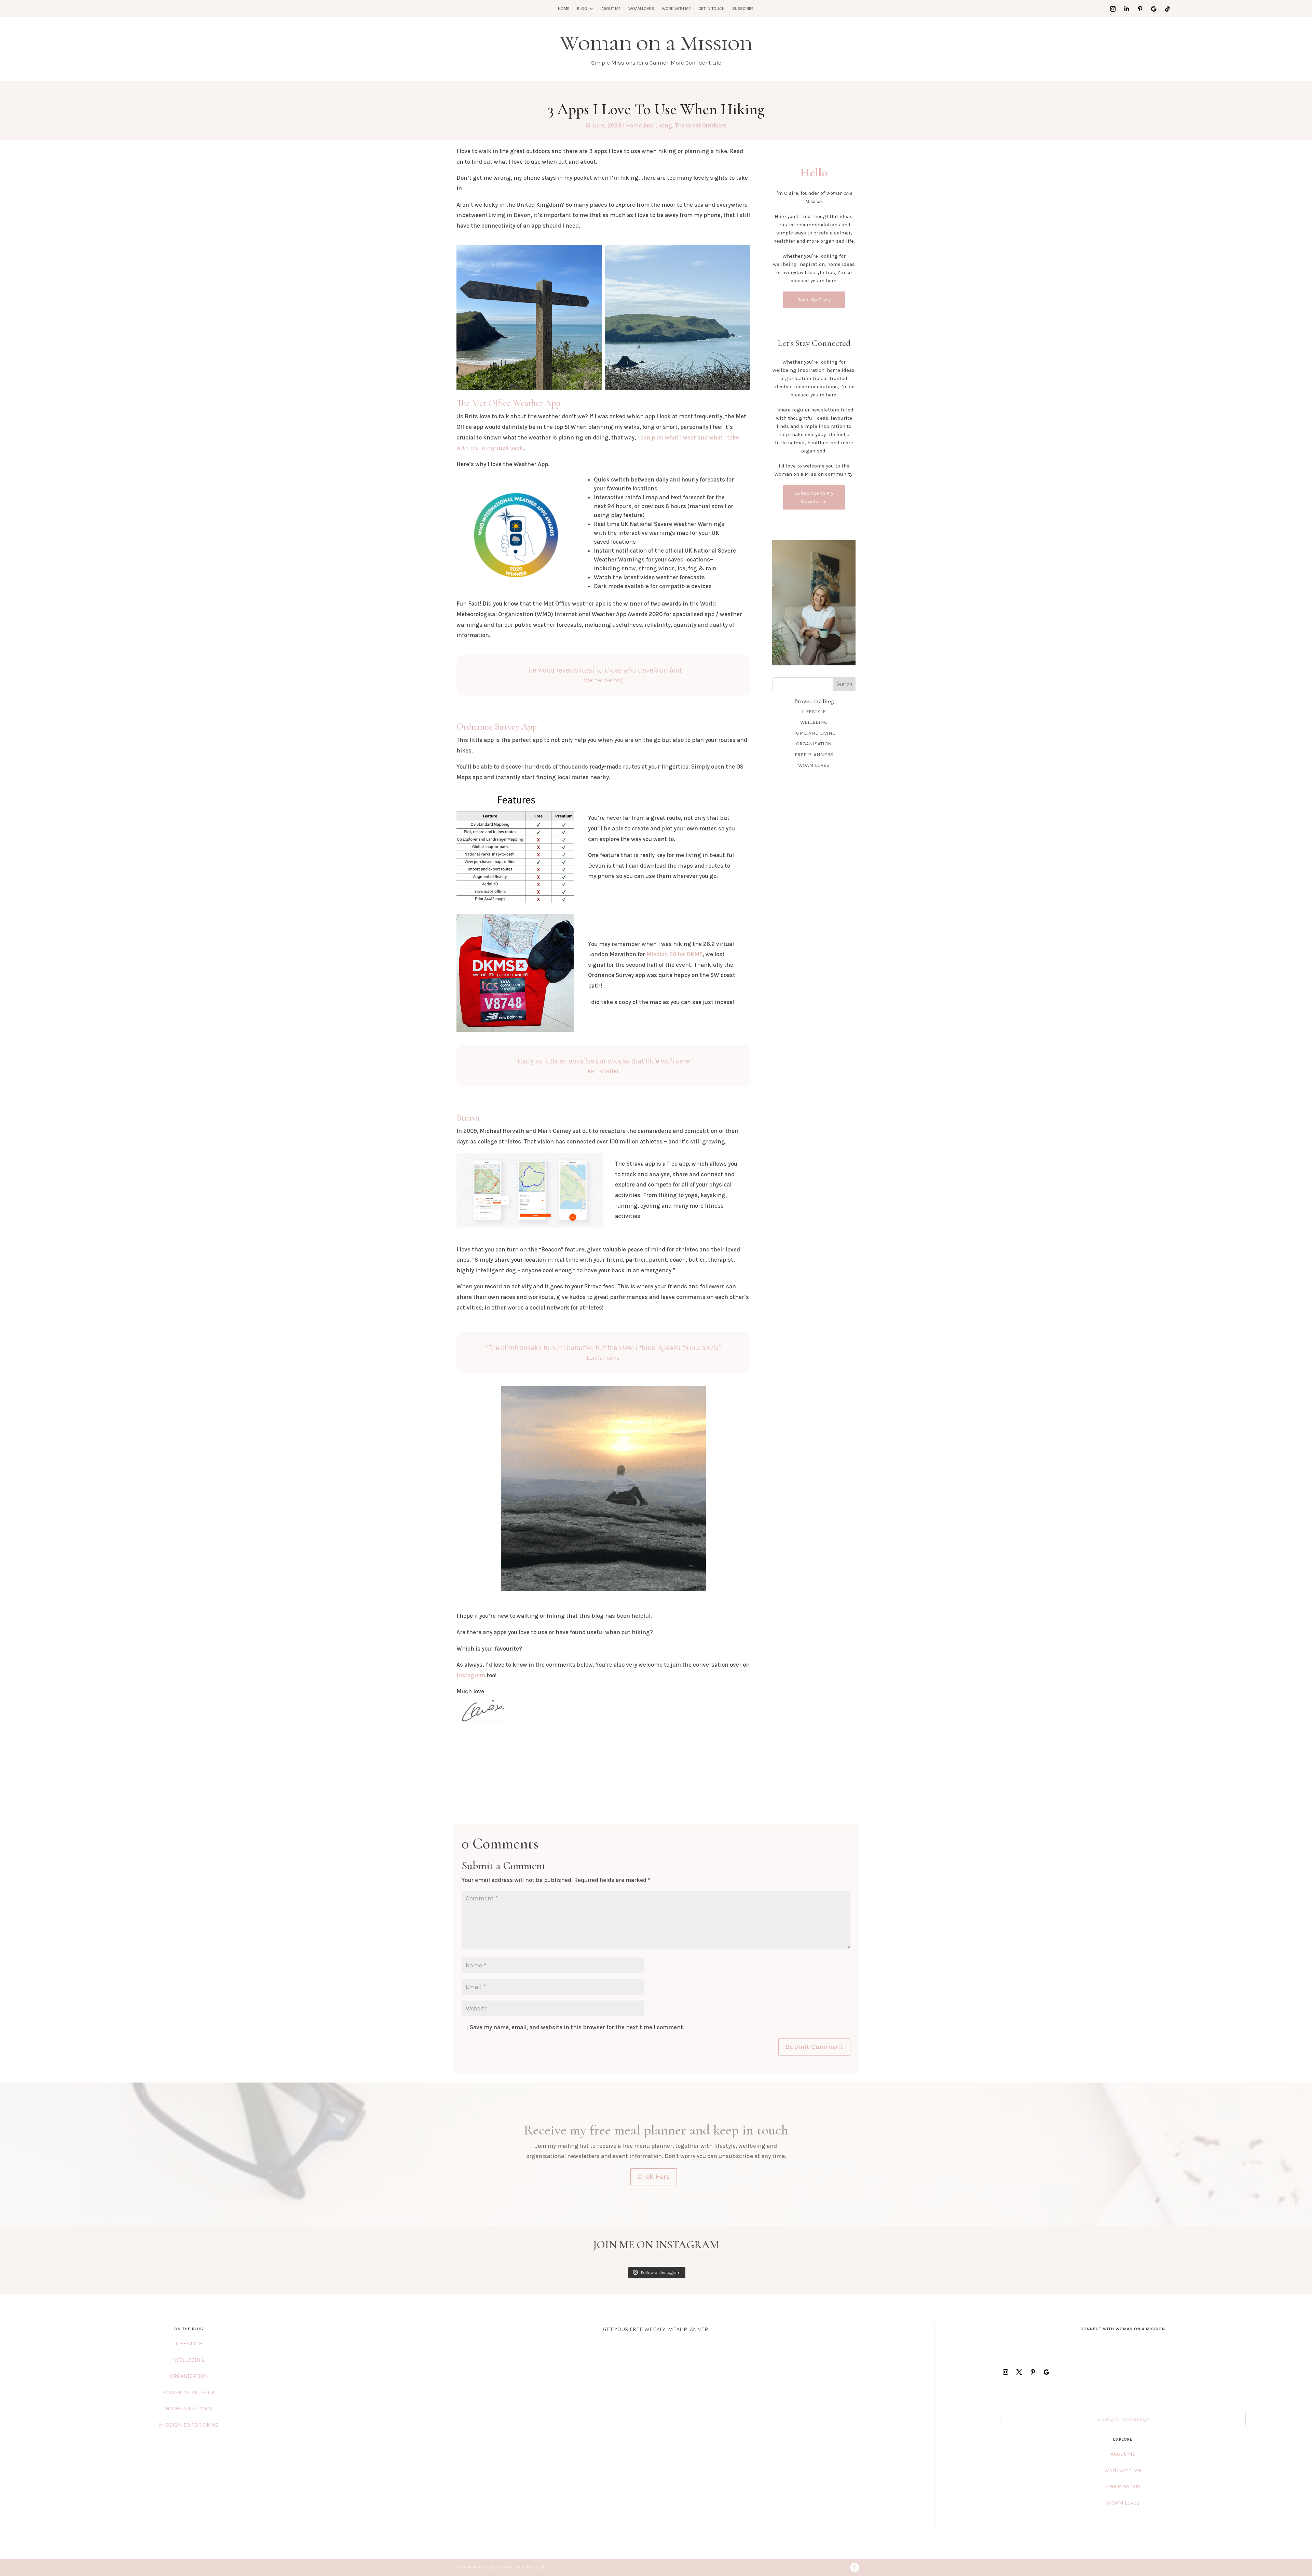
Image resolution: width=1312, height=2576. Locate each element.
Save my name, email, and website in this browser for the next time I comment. (577, 2027)
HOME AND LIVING (814, 733)
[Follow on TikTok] (1167, 9)
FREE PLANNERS (814, 755)
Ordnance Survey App (497, 727)
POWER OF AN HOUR (189, 2392)
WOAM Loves (641, 9)
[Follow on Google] (1154, 9)
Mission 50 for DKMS (675, 954)
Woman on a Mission (656, 43)
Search (844, 684)
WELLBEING (814, 722)
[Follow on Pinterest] (1140, 9)
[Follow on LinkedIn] (1126, 9)
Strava (468, 1118)
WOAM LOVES (814, 765)
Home (564, 9)
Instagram (471, 1675)
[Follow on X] (1019, 2372)
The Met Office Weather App (508, 403)
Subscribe (743, 9)
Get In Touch (712, 9)
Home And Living (649, 125)
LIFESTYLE (814, 711)
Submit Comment (814, 2047)
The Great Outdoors (701, 125)
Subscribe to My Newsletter (814, 497)
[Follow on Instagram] (1113, 9)
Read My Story (814, 300)
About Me (611, 9)
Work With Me (676, 9)
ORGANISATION (814, 744)
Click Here (654, 2177)
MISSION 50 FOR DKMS (189, 2425)
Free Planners (1123, 2486)
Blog (582, 9)
